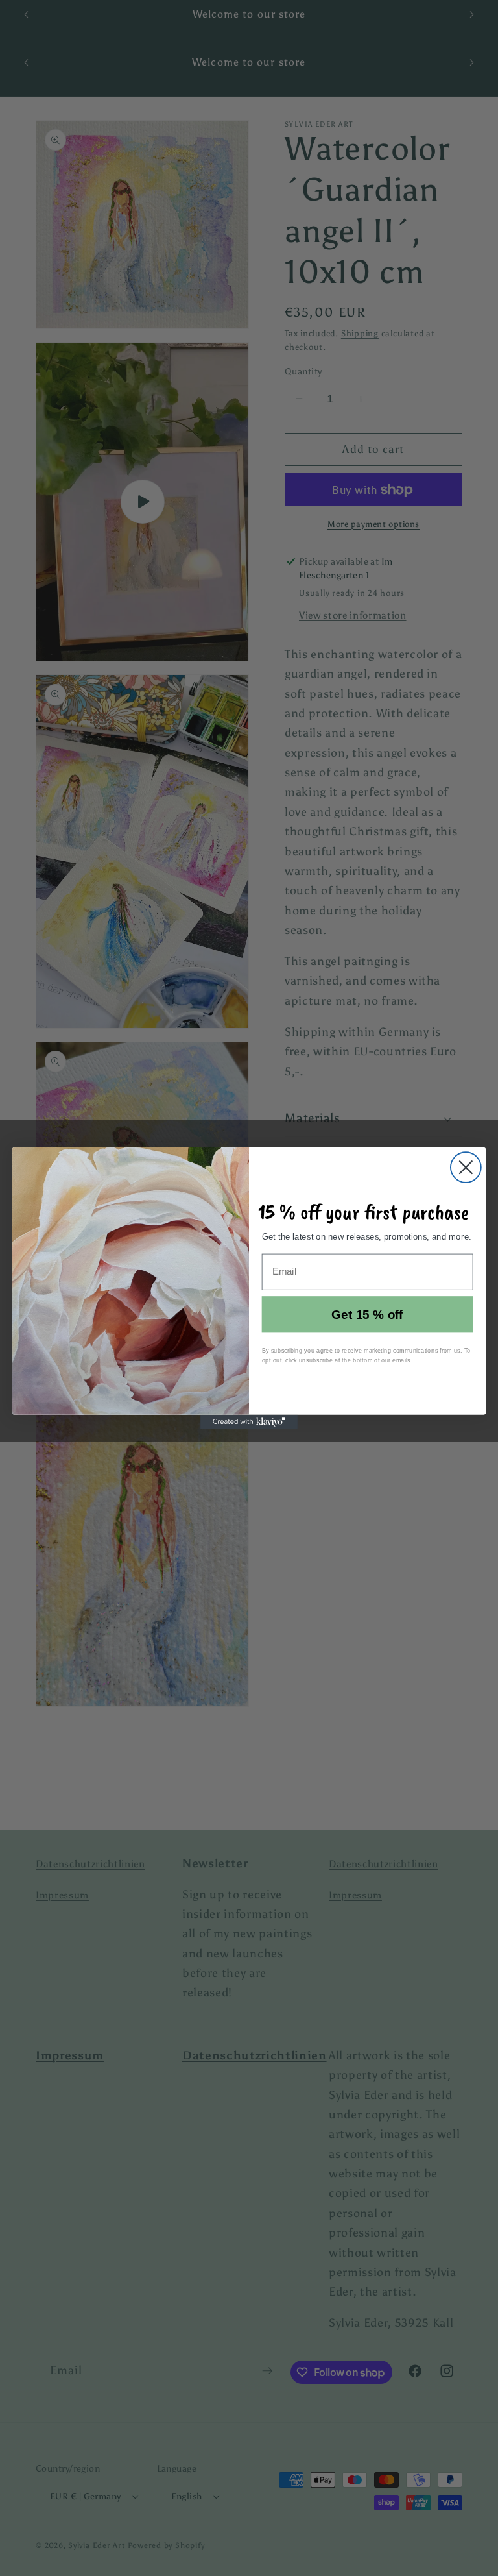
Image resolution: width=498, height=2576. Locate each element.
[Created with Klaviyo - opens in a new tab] (249, 1421)
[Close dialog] (466, 1167)
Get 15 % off (367, 1314)
